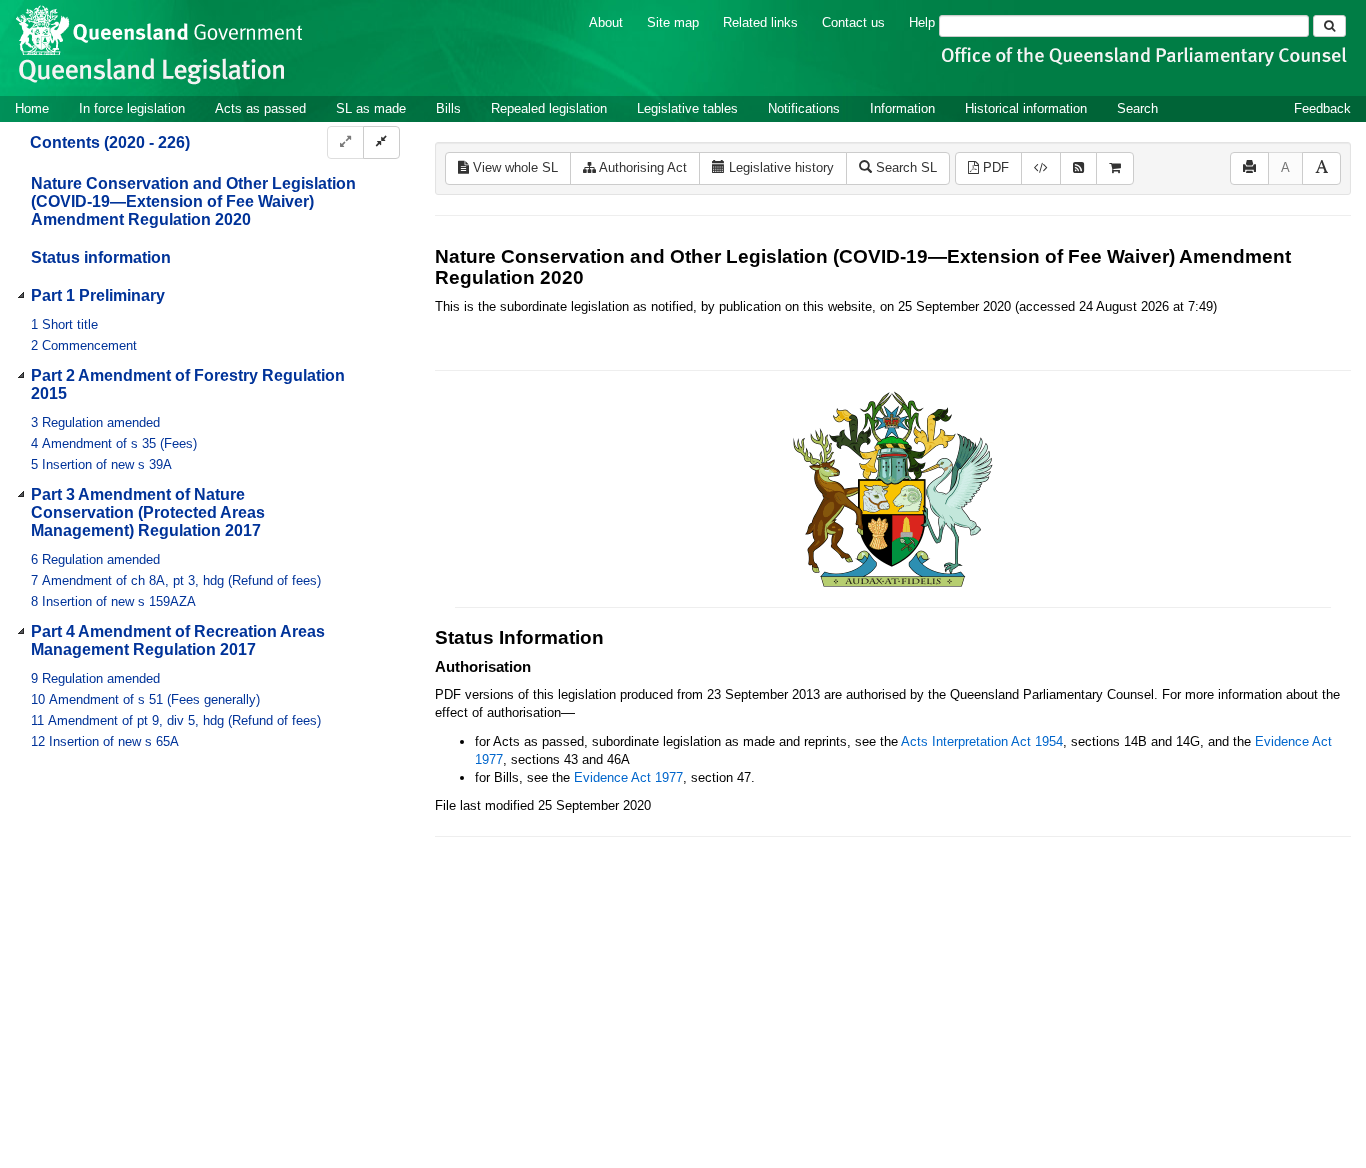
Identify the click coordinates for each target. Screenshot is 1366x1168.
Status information (101, 257)
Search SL (904, 167)
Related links (760, 22)
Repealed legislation (549, 108)
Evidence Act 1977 (628, 777)
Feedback (1322, 108)
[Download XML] (1041, 168)
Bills (448, 108)
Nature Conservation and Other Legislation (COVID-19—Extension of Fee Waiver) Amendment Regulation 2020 (193, 201)
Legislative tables (687, 108)
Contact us (853, 22)
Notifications (804, 108)
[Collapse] (381, 142)
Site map (673, 22)
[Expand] (345, 142)
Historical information (1026, 108)
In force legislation (132, 108)
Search (1137, 108)
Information (902, 108)
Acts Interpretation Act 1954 (982, 741)
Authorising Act (641, 167)
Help (922, 22)
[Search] (1329, 26)
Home (32, 108)
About (606, 22)
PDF (994, 167)
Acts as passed (260, 108)
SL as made (371, 108)
